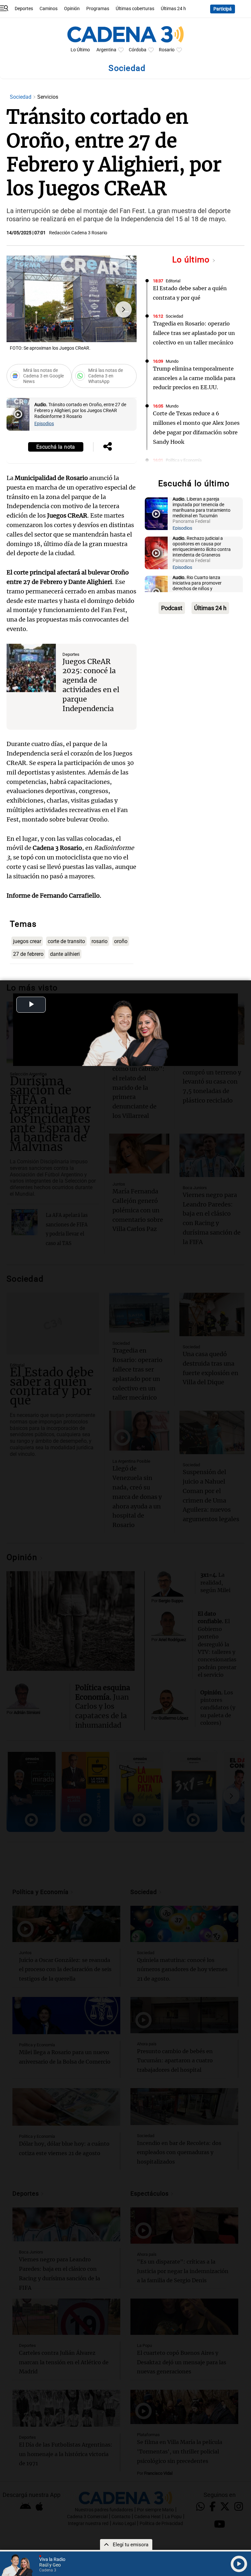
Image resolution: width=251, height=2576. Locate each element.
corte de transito (66, 941)
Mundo (172, 361)
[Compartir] (108, 447)
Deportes (24, 9)
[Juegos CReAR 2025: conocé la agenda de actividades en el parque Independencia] (31, 668)
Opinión (72, 9)
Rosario (167, 50)
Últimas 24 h (173, 9)
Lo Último (80, 50)
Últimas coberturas (135, 9)
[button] (124, 309)
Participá (223, 9)
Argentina (106, 50)
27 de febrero (28, 954)
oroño (121, 941)
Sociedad (21, 97)
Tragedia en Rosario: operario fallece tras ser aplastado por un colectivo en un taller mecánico (194, 333)
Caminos (49, 9)
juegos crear (27, 941)
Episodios (44, 424)
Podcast (172, 608)
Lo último (192, 260)
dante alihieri (65, 954)
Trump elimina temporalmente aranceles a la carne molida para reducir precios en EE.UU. (194, 378)
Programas (98, 9)
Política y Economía (184, 460)
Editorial (173, 281)
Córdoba (138, 50)
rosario (100, 941)
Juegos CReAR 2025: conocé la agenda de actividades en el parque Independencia (91, 685)
